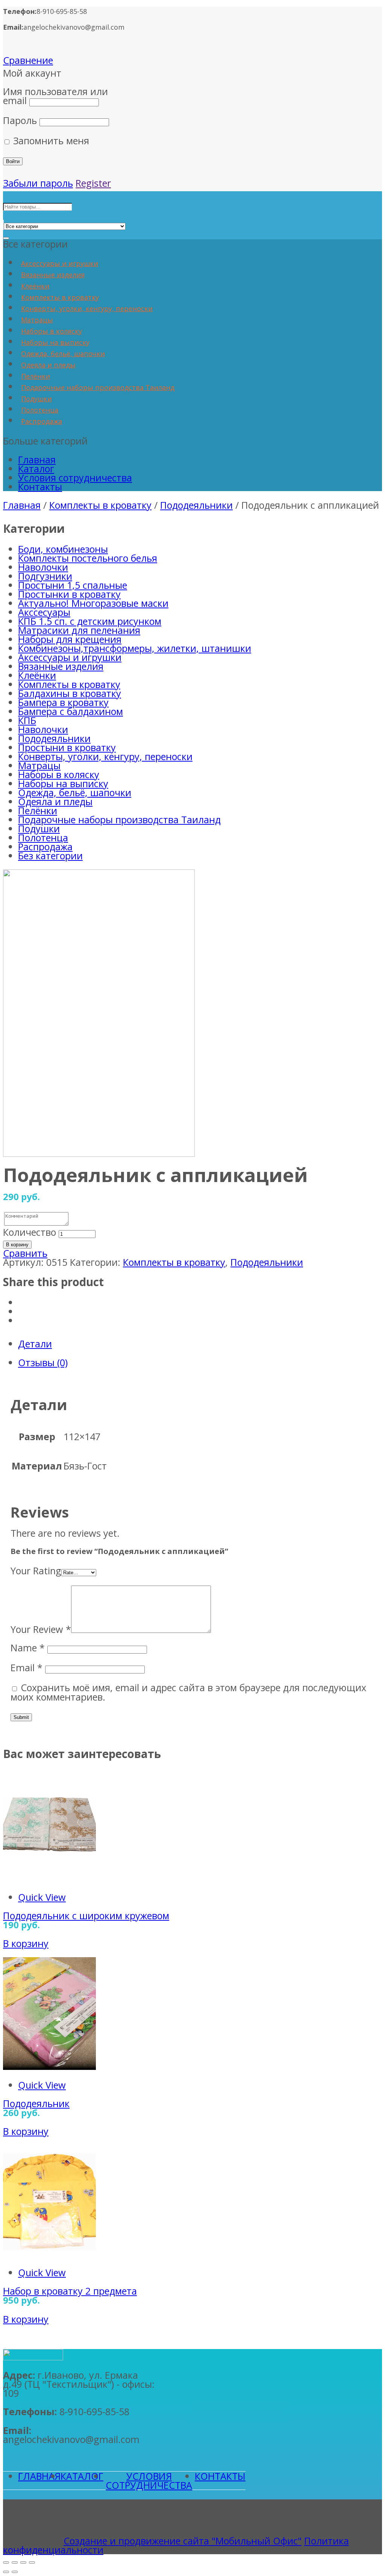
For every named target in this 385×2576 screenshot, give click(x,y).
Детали (35, 1344)
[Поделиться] (15, 2562)
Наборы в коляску (52, 331)
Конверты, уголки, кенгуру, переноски (87, 308)
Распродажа (42, 421)
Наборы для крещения (70, 639)
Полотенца (40, 410)
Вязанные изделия (53, 275)
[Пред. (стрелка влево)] (6, 2572)
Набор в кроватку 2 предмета (70, 2291)
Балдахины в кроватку (70, 693)
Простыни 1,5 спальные (73, 585)
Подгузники (45, 576)
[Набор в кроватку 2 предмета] (49, 2254)
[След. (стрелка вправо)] (15, 2572)
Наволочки (43, 567)
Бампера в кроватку (63, 702)
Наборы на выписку (55, 342)
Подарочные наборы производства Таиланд (98, 387)
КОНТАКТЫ (220, 2476)
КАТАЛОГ (82, 2476)
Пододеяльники (196, 505)
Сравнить (25, 1253)
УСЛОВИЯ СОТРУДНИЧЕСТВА (149, 2481)
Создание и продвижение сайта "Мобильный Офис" (183, 2541)
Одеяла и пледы (48, 365)
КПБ (27, 720)
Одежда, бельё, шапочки (63, 354)
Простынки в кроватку (69, 594)
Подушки (36, 399)
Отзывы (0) (43, 1362)
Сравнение (28, 60)
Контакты (40, 487)
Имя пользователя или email (55, 96)
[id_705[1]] (99, 1153)
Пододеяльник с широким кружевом (86, 1915)
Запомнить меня (50, 141)
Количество (30, 1232)
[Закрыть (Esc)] (6, 2562)
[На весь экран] (23, 2562)
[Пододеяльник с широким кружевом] (49, 1879)
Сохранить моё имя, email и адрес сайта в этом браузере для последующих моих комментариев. (188, 1692)
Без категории (50, 856)
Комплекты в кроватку (60, 297)
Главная (37, 460)
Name (28, 1648)
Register (93, 183)
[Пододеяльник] (49, 2066)
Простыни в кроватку (67, 747)
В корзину (17, 1245)
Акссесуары (44, 612)
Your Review (41, 1629)
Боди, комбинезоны (63, 549)
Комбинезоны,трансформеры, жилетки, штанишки (135, 648)
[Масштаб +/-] (32, 2562)
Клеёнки (35, 286)
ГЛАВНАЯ (39, 2476)
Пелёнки (36, 376)
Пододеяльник (36, 2103)
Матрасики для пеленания (79, 630)
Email (27, 1667)
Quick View (42, 1897)
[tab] (200, 1344)
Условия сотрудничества (75, 478)
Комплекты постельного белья (88, 558)
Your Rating (36, 1571)
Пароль (20, 120)
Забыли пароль (38, 183)
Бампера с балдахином (70, 711)
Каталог (36, 469)
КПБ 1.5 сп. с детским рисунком (90, 621)
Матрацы (37, 320)
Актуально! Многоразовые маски (93, 603)
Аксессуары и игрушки (60, 263)
